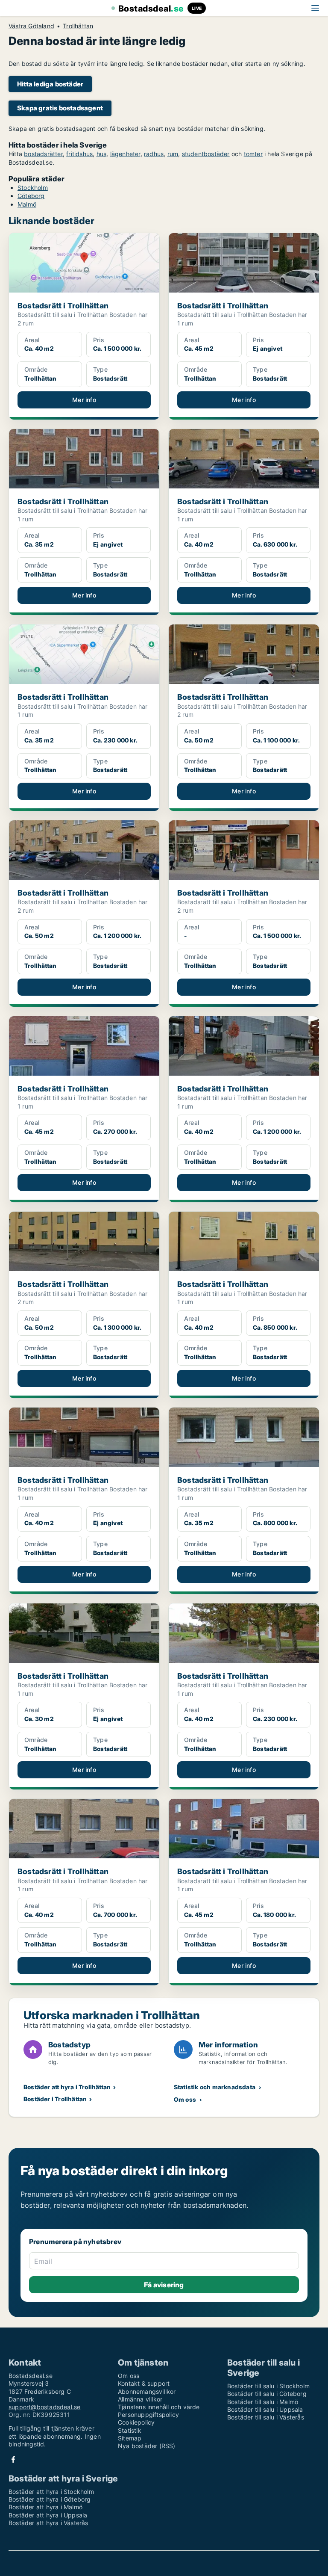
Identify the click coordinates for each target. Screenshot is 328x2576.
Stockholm (33, 188)
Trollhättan (78, 26)
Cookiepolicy (136, 2422)
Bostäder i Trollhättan (55, 2099)
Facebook (13, 2459)
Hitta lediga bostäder (50, 84)
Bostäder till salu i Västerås (266, 2417)
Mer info (84, 400)
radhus (154, 154)
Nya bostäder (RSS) (147, 2446)
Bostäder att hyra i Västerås (48, 2523)
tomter (253, 154)
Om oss (185, 2099)
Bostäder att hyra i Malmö (45, 2507)
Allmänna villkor (140, 2399)
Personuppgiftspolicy (148, 2415)
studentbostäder (206, 154)
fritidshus (79, 154)
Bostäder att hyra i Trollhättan (67, 2087)
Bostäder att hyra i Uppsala (48, 2515)
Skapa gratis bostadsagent (60, 108)
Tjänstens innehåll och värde (159, 2407)
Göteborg (31, 196)
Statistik (130, 2430)
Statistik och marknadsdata (215, 2087)
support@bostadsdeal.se (44, 2407)
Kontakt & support (144, 2383)
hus (102, 154)
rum (173, 154)
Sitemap (130, 2438)
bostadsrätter (43, 154)
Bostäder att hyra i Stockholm (51, 2492)
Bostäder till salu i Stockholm (268, 2386)
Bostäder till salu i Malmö (263, 2402)
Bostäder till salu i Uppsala (265, 2409)
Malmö (27, 204)
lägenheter (125, 154)
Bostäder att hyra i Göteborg (50, 2499)
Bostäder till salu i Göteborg (267, 2394)
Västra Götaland (31, 26)
